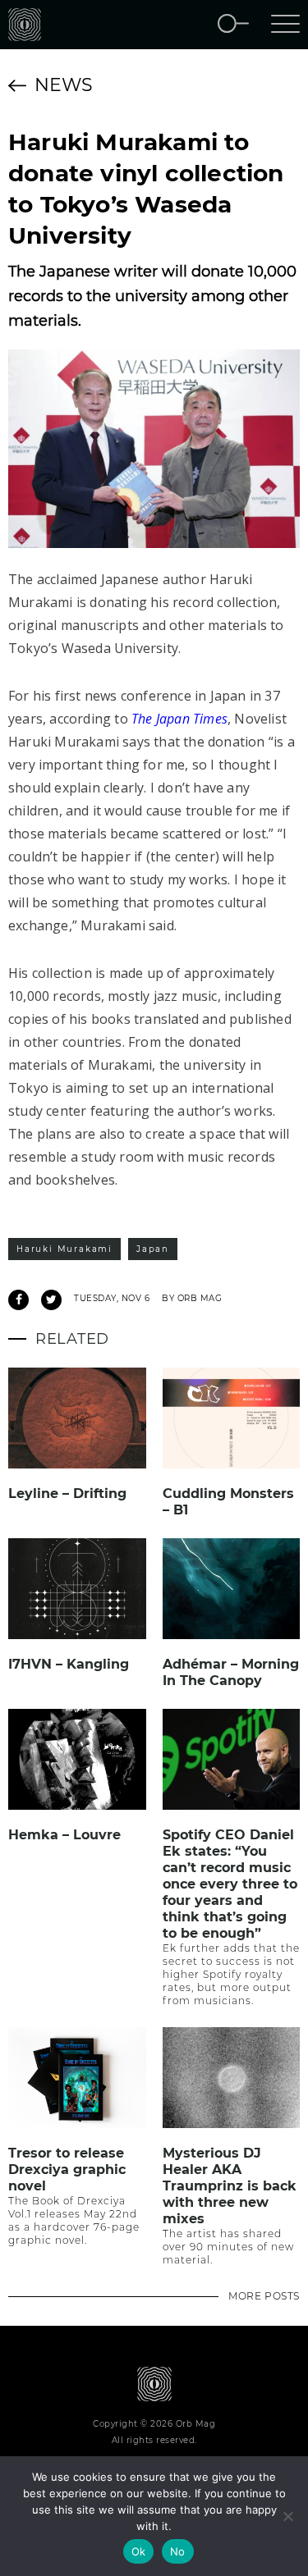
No (178, 2551)
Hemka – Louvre (64, 1835)
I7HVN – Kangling (69, 1664)
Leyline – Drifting (67, 1494)
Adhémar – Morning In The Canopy (231, 1672)
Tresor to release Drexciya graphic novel (67, 2170)
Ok (139, 2551)
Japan (153, 1249)
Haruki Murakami (64, 1249)
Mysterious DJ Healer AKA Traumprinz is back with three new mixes (230, 2186)
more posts (264, 2296)
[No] (287, 2516)
